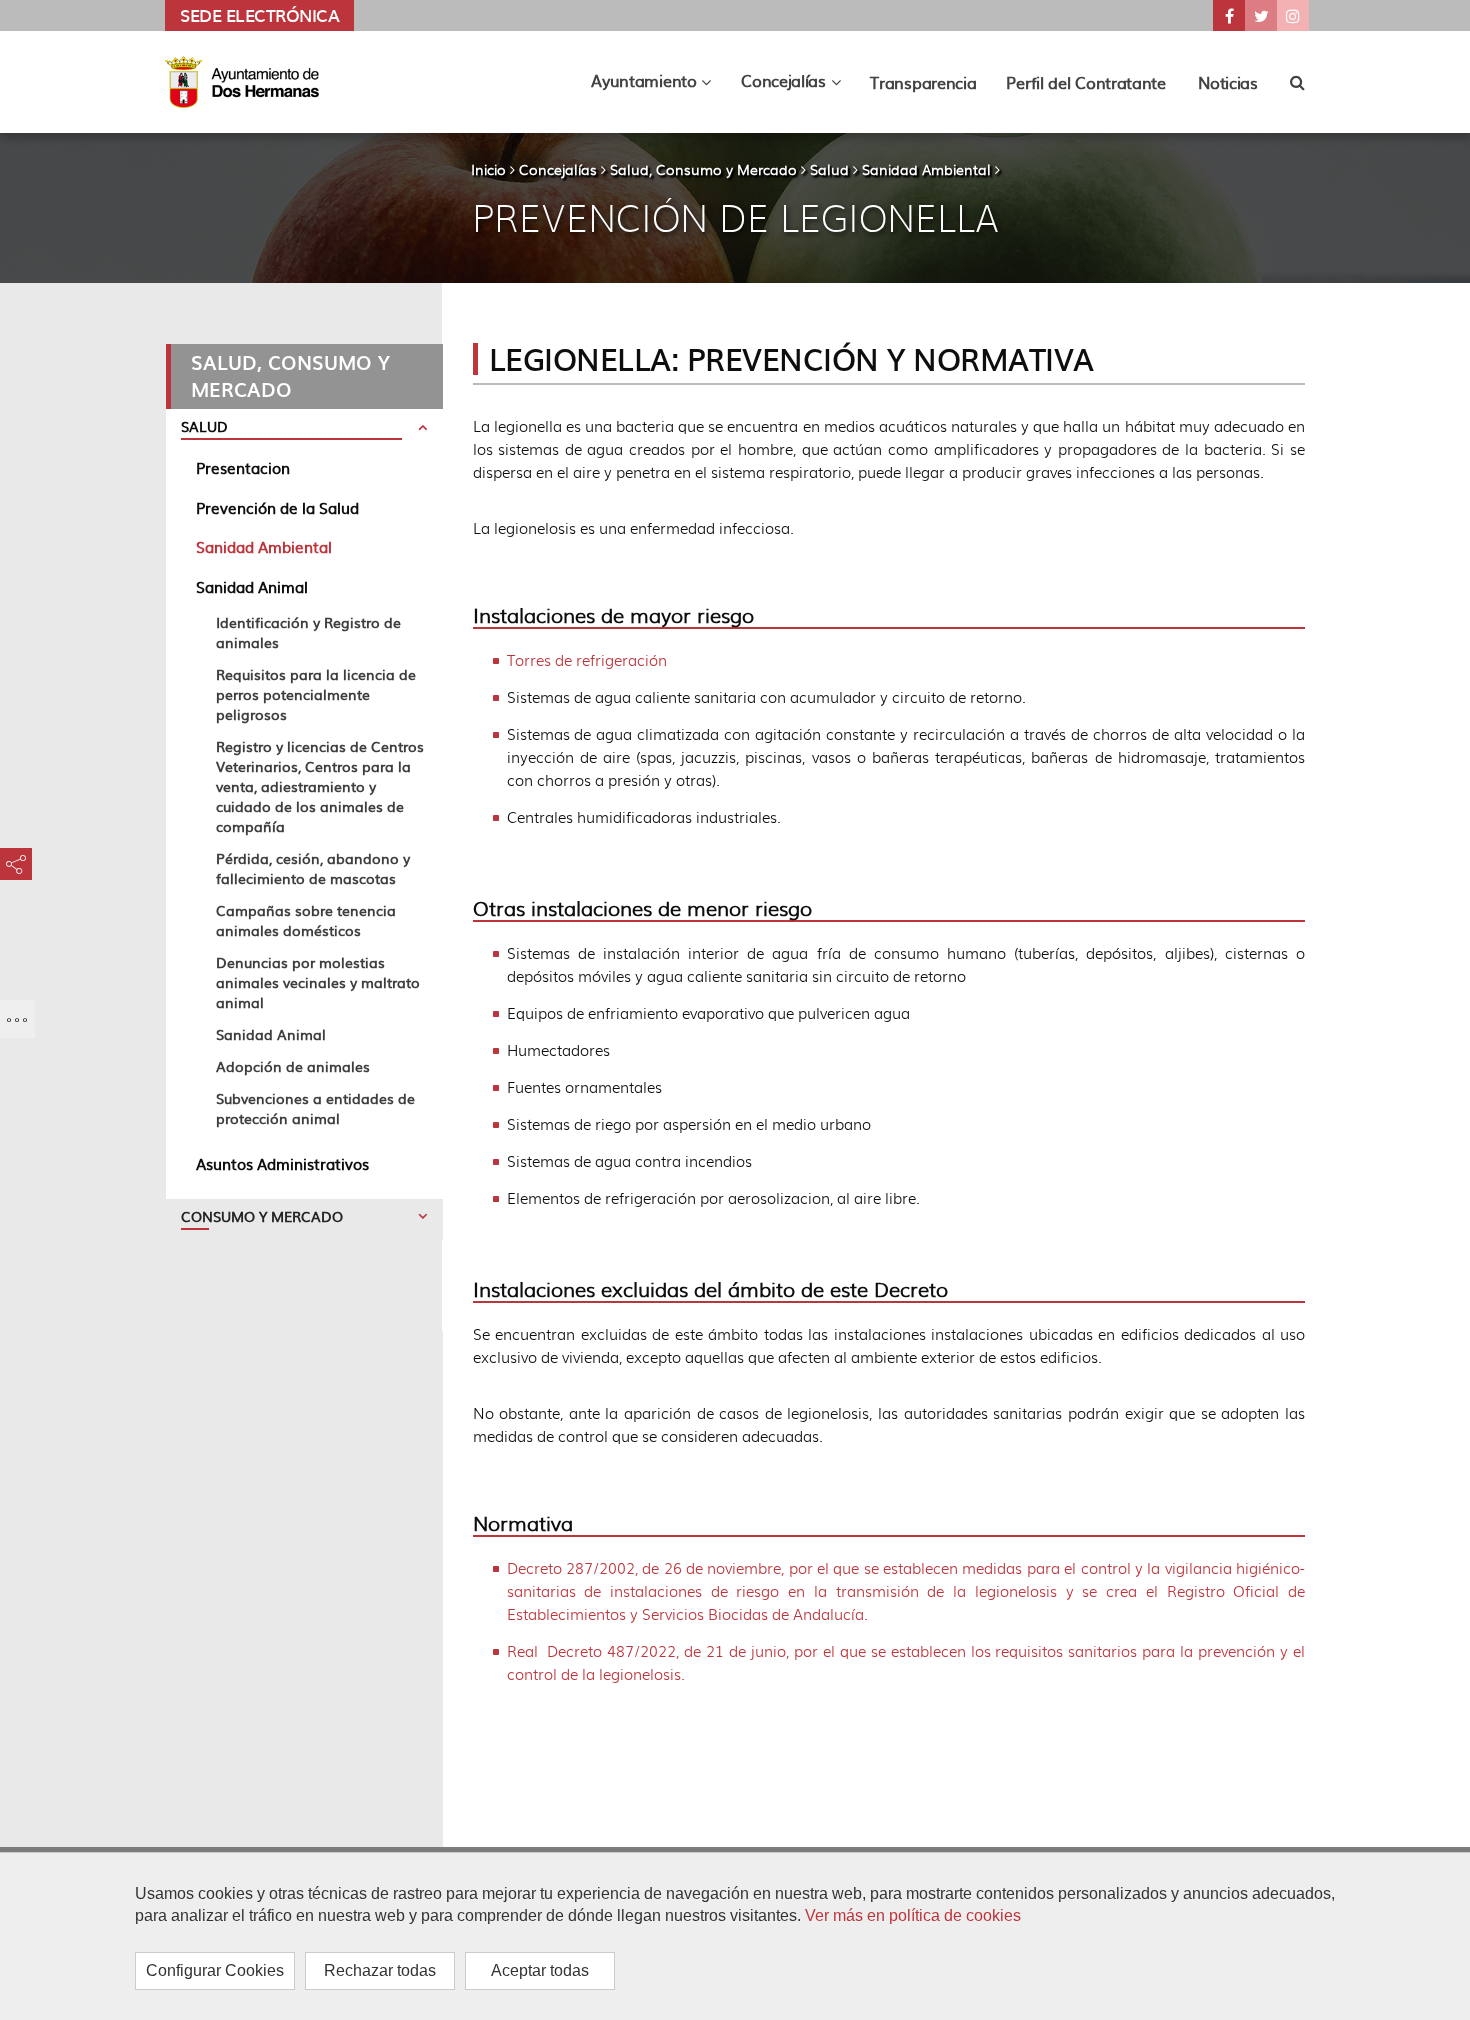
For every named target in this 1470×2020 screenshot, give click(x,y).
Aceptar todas (540, 1970)
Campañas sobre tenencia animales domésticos (306, 920)
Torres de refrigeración (587, 660)
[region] (735, 1936)
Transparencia (923, 82)
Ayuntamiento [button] (658, 85)
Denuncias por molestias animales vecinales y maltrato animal (318, 982)
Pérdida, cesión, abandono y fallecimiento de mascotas (313, 868)
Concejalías (558, 169)
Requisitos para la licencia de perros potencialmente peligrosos (316, 694)
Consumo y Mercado (262, 1216)
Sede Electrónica (259, 15)
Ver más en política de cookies (913, 1915)
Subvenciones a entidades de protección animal (315, 1108)
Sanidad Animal (252, 586)
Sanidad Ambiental (926, 169)
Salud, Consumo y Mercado (703, 169)
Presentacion (243, 467)
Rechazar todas (380, 1970)
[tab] (304, 429)
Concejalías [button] (798, 85)
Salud (829, 169)
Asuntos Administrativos (282, 1163)
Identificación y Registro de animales (308, 632)
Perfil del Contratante (1085, 82)
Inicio (488, 169)
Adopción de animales (293, 1066)
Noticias (1228, 82)
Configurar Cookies (215, 1970)
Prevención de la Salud (277, 507)
